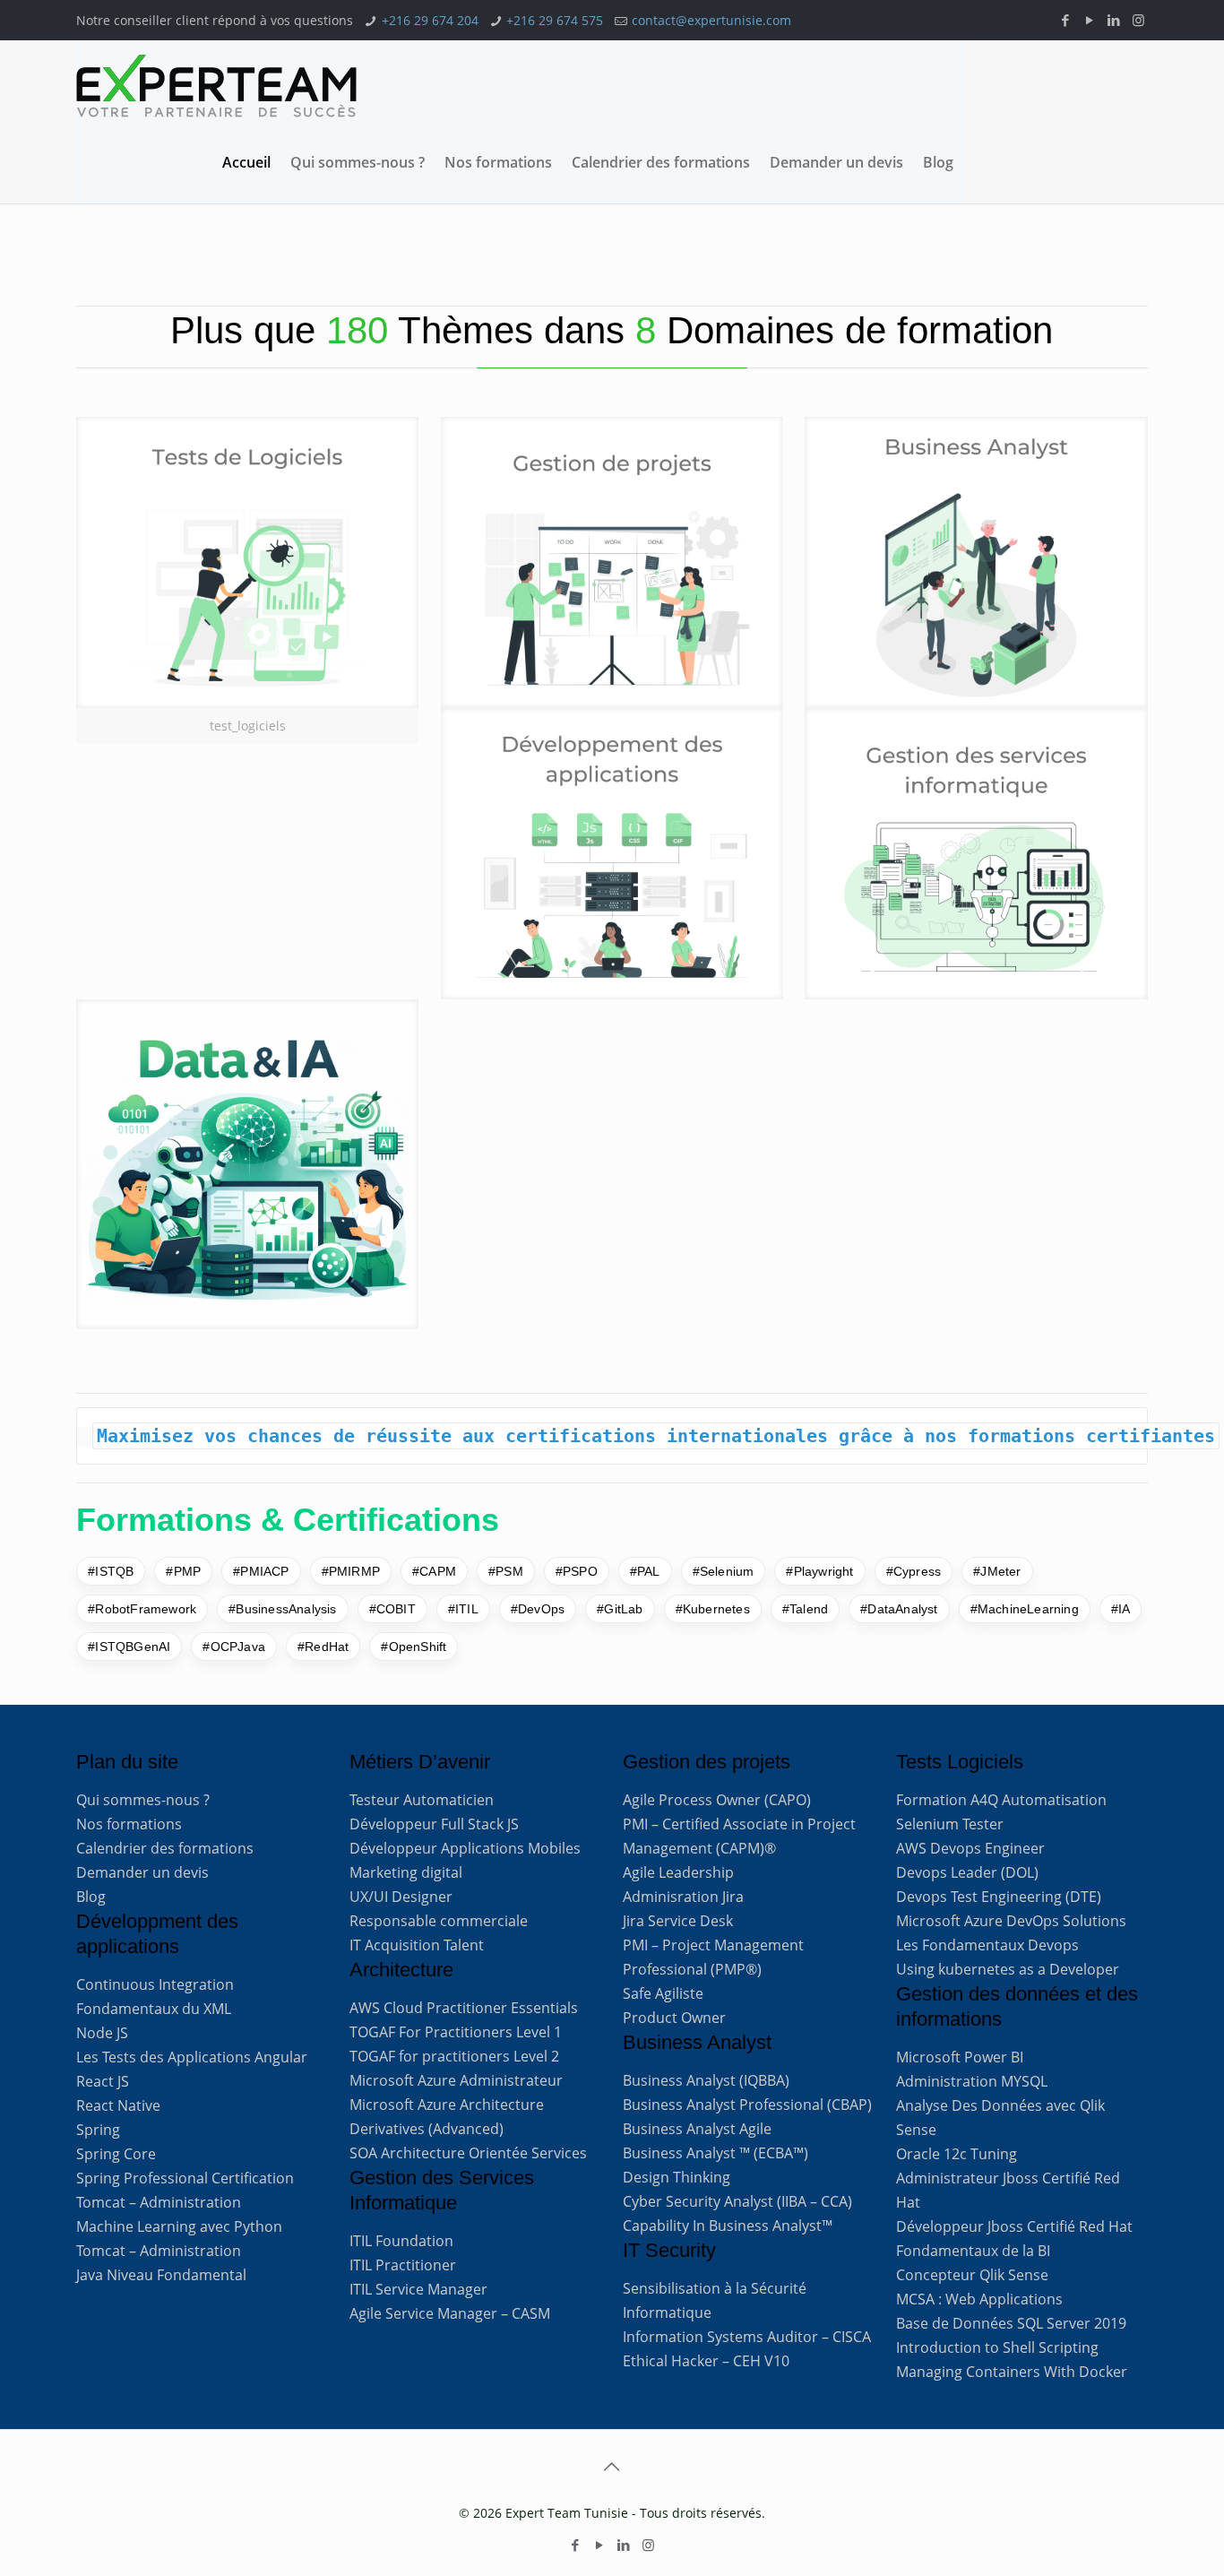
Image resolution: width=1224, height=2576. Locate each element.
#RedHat (323, 1647)
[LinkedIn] (1114, 20)
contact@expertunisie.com (711, 20)
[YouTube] (1090, 20)
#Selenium (724, 1571)
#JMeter (997, 1571)
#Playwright (819, 1571)
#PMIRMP (351, 1571)
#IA (1121, 1609)
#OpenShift (414, 1647)
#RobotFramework (142, 1609)
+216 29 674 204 (430, 20)
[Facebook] (1066, 20)
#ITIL (463, 1609)
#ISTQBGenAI (129, 1647)
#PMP (183, 1571)
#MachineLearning (1025, 1609)
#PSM (506, 1571)
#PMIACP (261, 1571)
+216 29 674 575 (555, 20)
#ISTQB (111, 1571)
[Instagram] (1138, 20)
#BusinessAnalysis (282, 1609)
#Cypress (914, 1571)
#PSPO (577, 1571)
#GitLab (620, 1609)
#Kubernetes (713, 1609)
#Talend (805, 1609)
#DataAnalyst (899, 1609)
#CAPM (434, 1571)
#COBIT (392, 1609)
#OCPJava (234, 1647)
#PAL (645, 1571)
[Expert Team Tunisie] (216, 86)
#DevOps (538, 1609)
